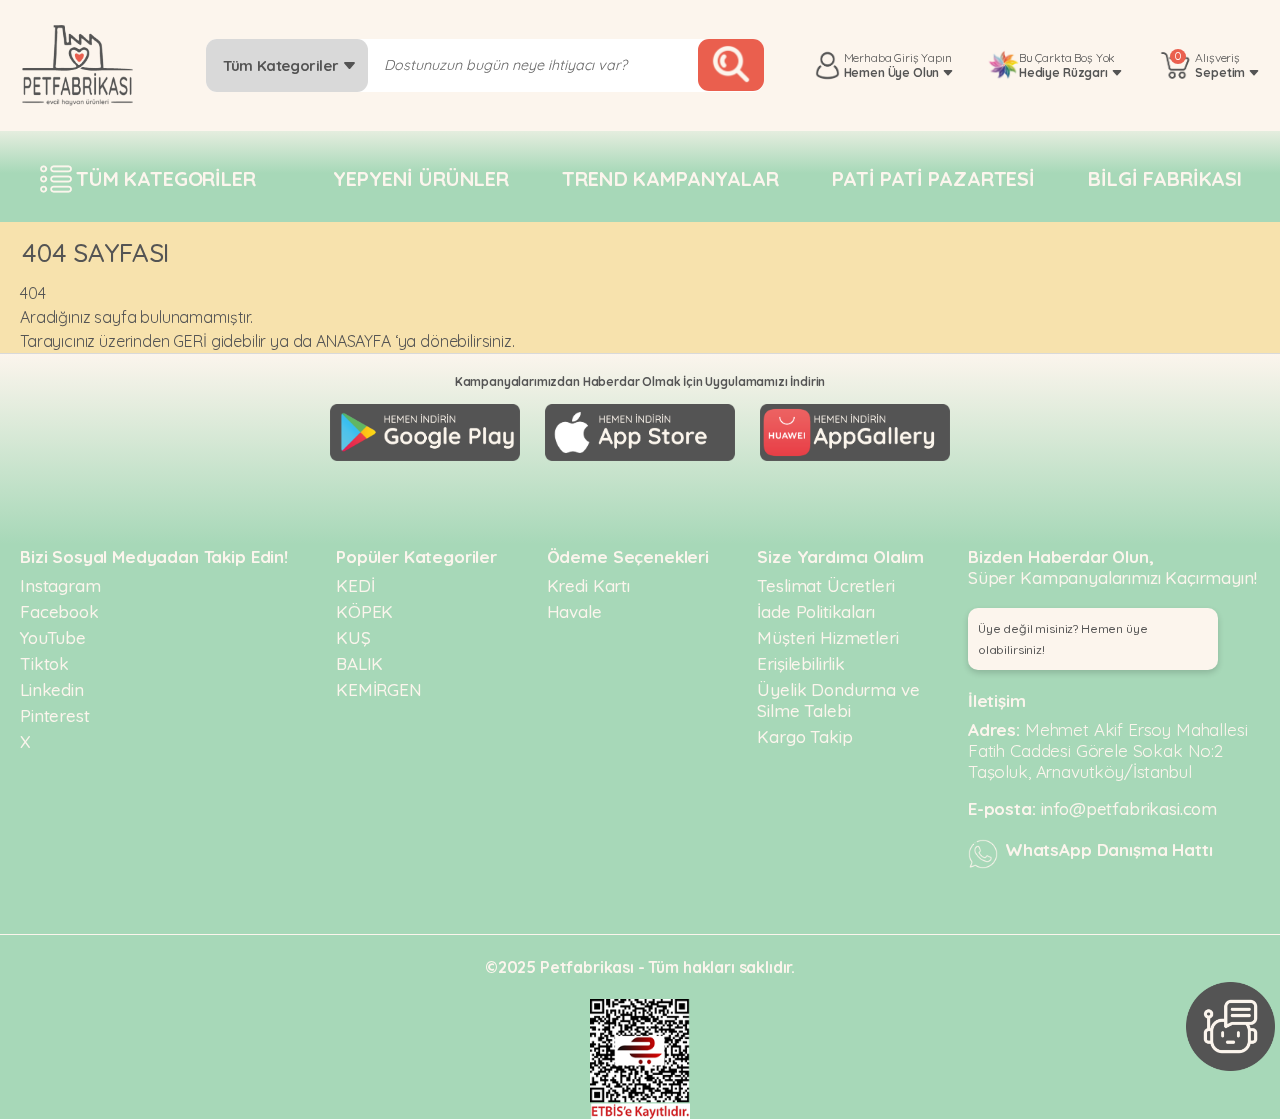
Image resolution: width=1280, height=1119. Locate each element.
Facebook (59, 611)
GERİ (189, 341)
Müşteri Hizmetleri (827, 637)
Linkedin (52, 689)
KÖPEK (364, 611)
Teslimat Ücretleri (825, 585)
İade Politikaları (815, 611)
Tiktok (44, 663)
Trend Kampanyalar (670, 178)
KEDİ (355, 585)
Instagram (60, 585)
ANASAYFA (353, 341)
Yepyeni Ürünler (421, 178)
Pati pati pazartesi (933, 178)
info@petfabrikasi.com (1129, 808)
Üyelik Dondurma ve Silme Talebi (838, 700)
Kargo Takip (804, 736)
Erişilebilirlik (801, 663)
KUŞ (353, 637)
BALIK (359, 663)
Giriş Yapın (922, 57)
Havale (574, 611)
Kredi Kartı (588, 585)
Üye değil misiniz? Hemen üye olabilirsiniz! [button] (1063, 639)
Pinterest (55, 715)
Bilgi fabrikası (1165, 178)
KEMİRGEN (379, 689)
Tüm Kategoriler (282, 65)
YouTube (53, 637)
